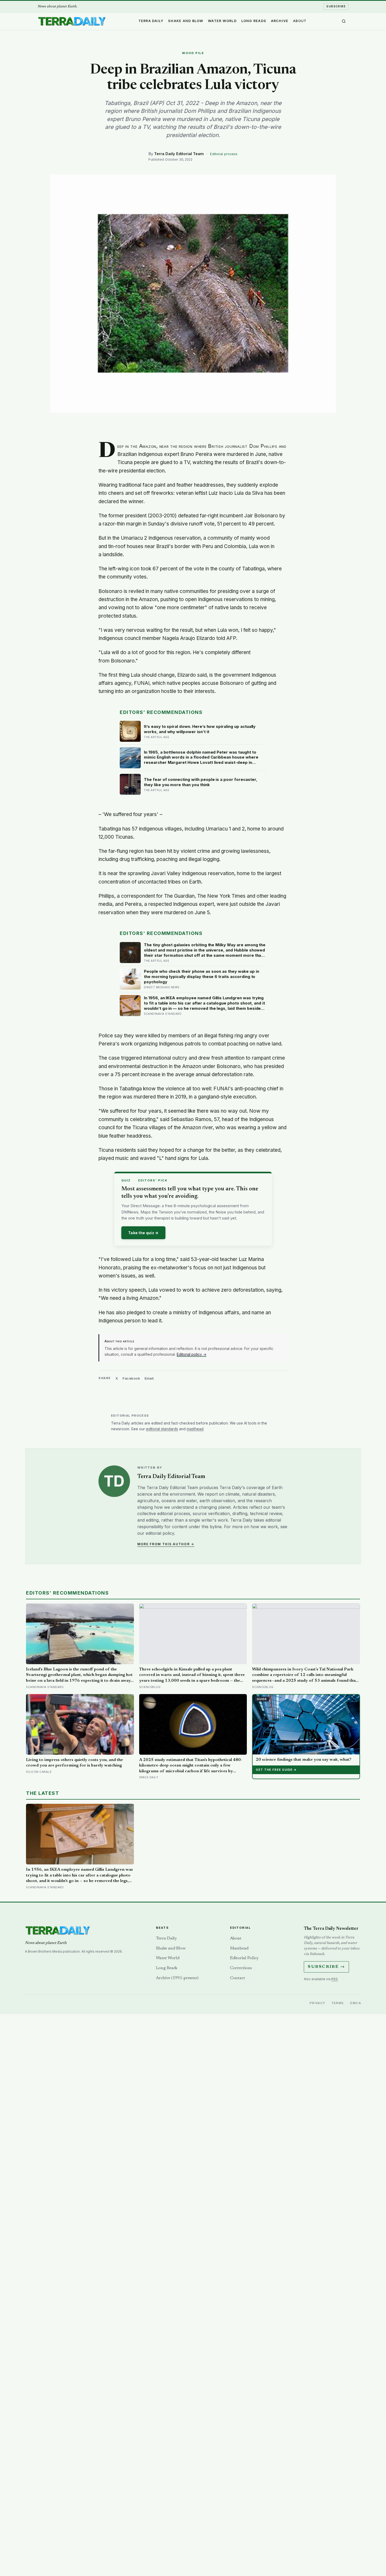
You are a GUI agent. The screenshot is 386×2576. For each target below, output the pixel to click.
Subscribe (336, 6)
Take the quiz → (143, 1233)
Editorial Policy (244, 1958)
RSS (335, 1979)
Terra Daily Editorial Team (179, 154)
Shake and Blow (186, 21)
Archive (280, 21)
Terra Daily (151, 21)
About (300, 21)
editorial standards (162, 1429)
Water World (222, 21)
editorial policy (160, 1533)
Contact (238, 1978)
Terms (338, 2003)
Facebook (131, 1378)
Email (149, 1378)
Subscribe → (326, 1967)
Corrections (241, 1968)
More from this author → (166, 1544)
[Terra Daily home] (72, 21)
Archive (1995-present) (177, 1978)
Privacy (317, 2003)
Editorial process (224, 154)
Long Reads (254, 21)
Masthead (239, 1948)
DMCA (356, 2003)
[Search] (344, 21)
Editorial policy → (192, 1354)
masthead (195, 1429)
